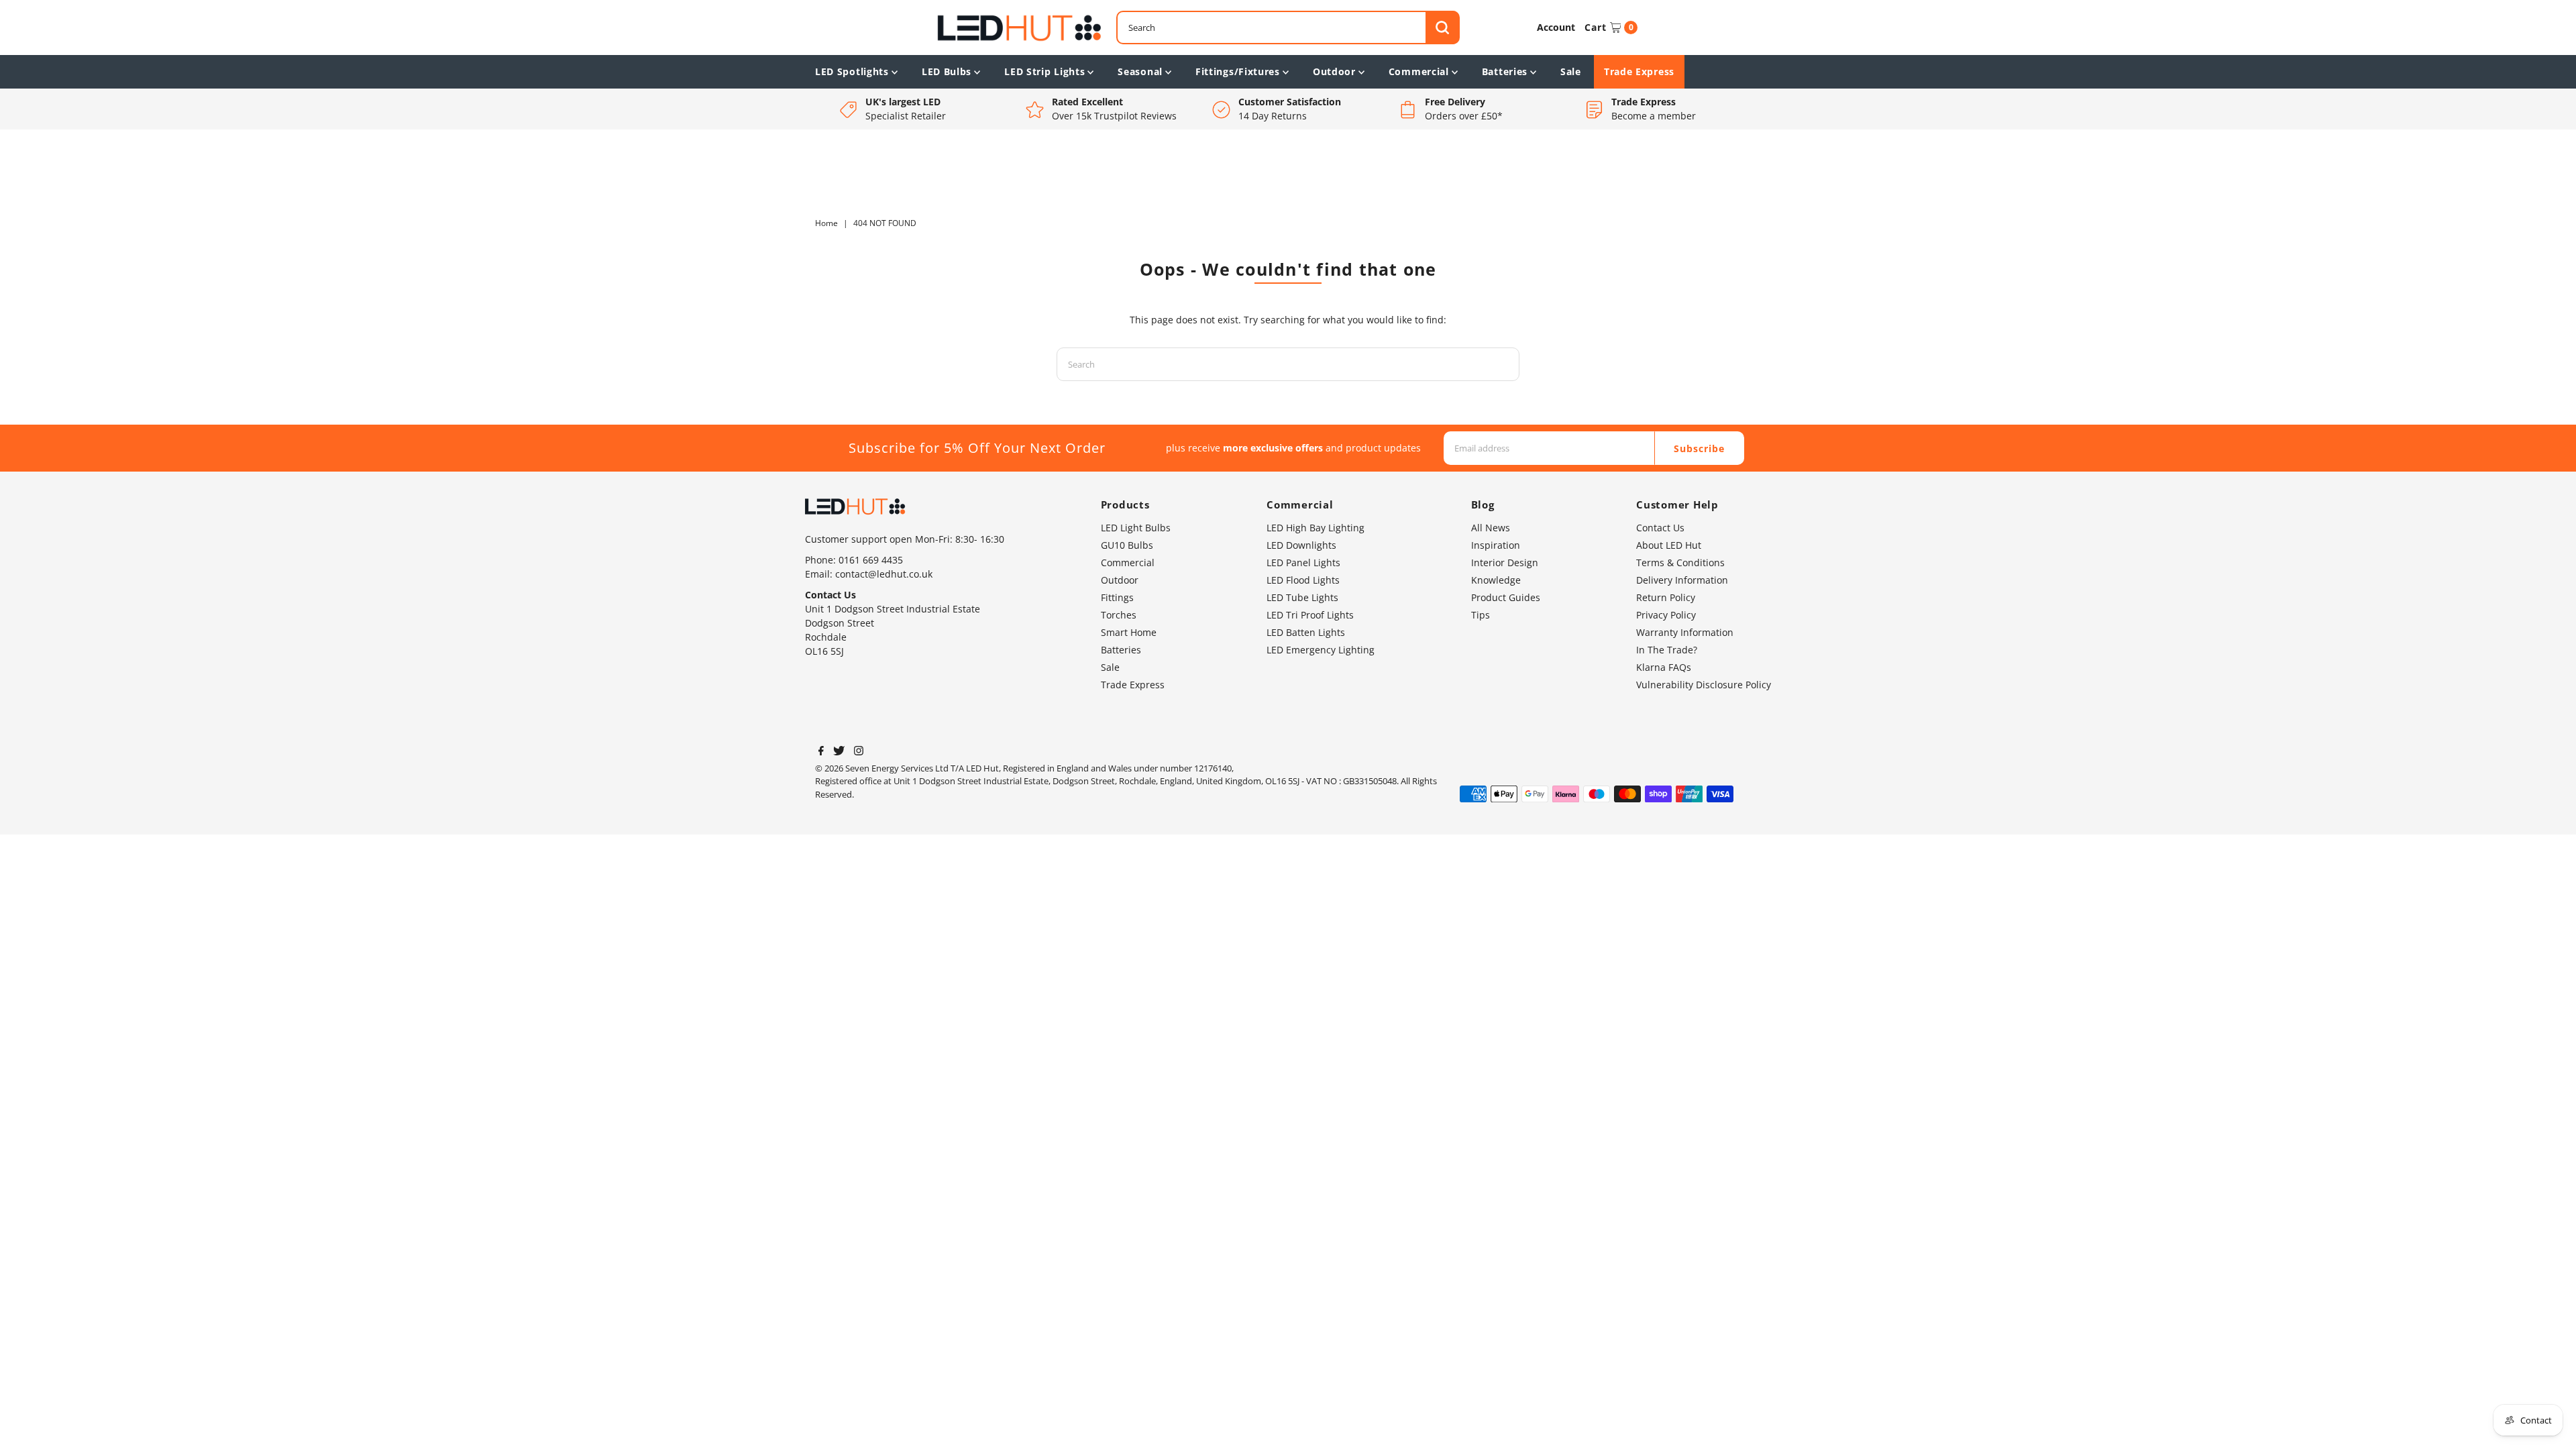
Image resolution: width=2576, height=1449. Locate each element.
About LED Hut (1669, 545)
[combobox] (1288, 28)
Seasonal (1140, 71)
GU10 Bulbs (1127, 545)
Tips (1481, 615)
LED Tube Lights (1302, 597)
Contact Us (1660, 528)
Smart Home (1129, 632)
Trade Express (1639, 71)
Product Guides (1506, 597)
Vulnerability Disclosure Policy (1704, 685)
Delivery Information (1682, 580)
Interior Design (1505, 562)
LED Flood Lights (1303, 580)
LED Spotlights (852, 71)
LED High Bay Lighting (1316, 528)
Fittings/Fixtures (1238, 71)
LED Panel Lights (1303, 562)
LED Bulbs (947, 71)
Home (826, 223)
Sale (1571, 71)
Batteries (1505, 71)
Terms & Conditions (1680, 562)
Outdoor (1334, 71)
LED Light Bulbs (1136, 528)
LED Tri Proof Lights (1310, 615)
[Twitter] (839, 752)
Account (1556, 27)
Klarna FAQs (1664, 667)
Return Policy (1666, 597)
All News (1491, 528)
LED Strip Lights (1044, 71)
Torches (1119, 615)
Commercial (1419, 71)
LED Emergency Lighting (1321, 650)
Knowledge (1496, 580)
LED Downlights (1301, 545)
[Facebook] (821, 752)
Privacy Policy (1666, 615)
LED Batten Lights (1306, 632)
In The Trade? (1667, 650)
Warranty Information (1685, 632)
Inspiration (1496, 545)
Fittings (1117, 597)
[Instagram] (859, 752)
